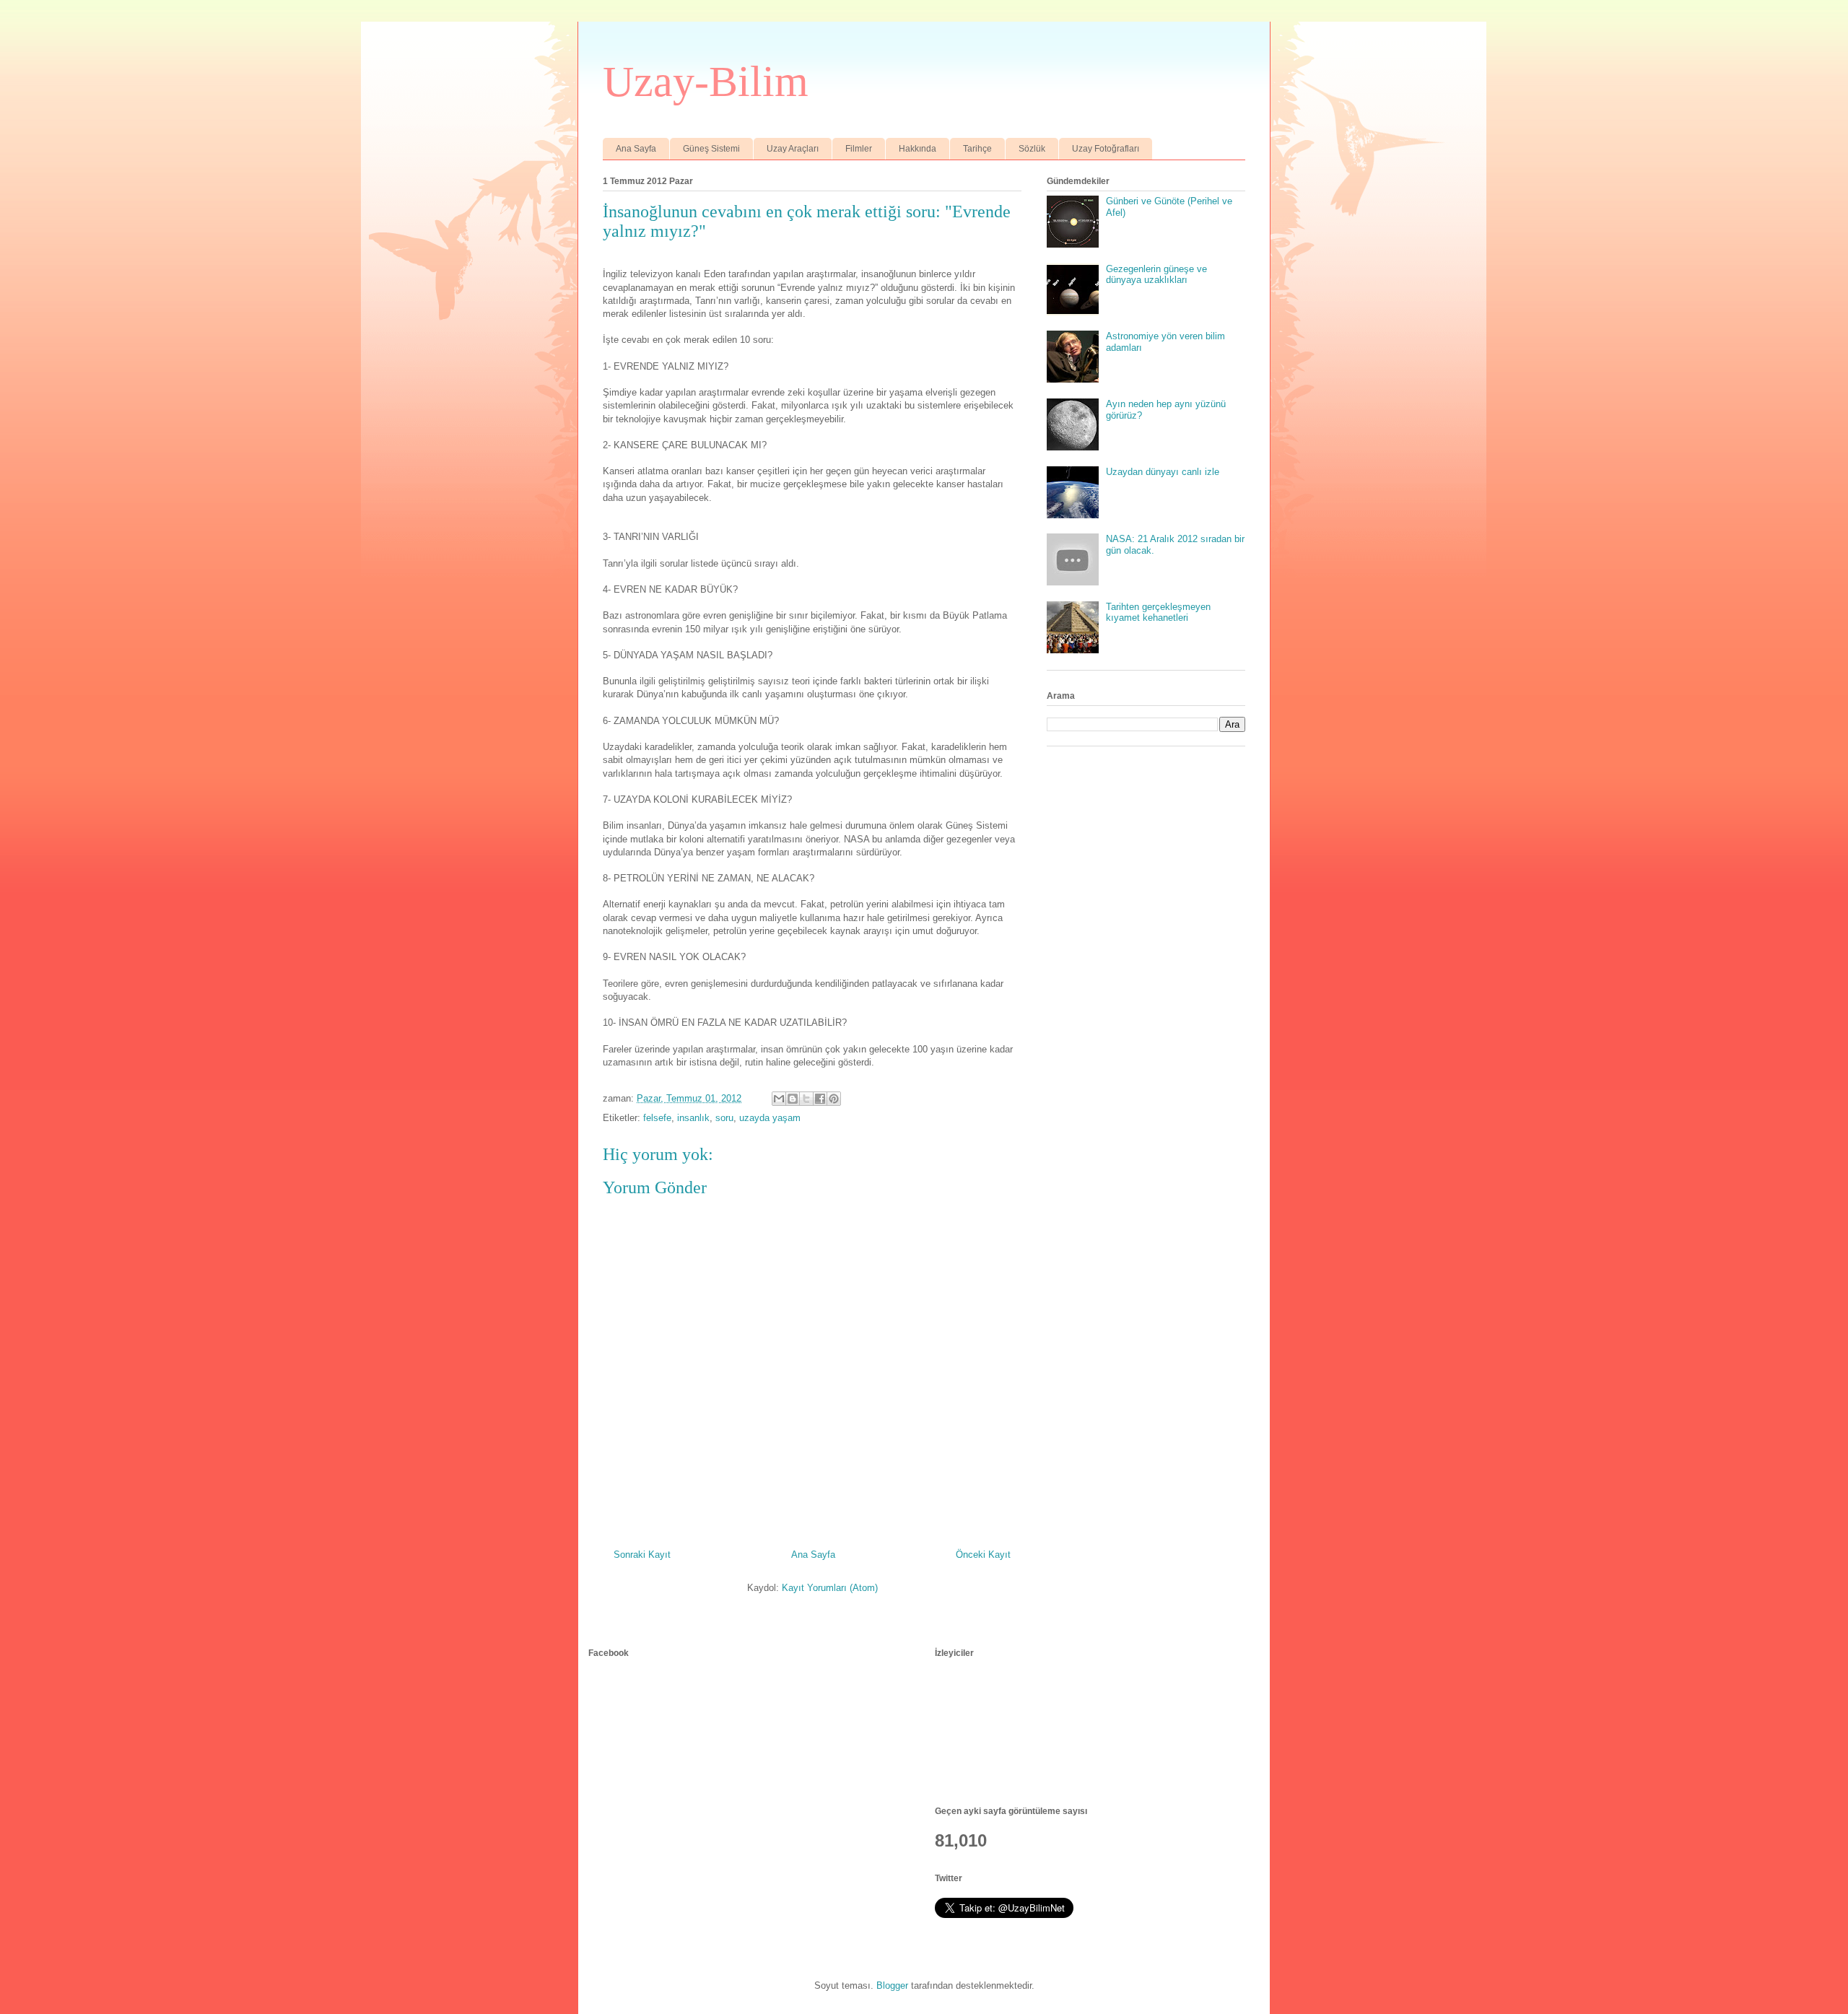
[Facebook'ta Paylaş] (820, 1099)
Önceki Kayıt (983, 1555)
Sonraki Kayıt (642, 1555)
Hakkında (918, 149)
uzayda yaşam (770, 1118)
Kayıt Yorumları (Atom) (830, 1588)
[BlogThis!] (793, 1099)
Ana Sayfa (636, 149)
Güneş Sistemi (711, 149)
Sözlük (1032, 149)
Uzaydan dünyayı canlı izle (1163, 472)
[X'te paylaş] (806, 1099)
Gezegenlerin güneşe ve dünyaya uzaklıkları (1156, 275)
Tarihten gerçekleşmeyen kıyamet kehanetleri (1158, 613)
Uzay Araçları (793, 149)
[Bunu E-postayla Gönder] (779, 1099)
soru (724, 1118)
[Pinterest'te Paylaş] (834, 1099)
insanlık (693, 1118)
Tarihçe (977, 149)
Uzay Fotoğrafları (1106, 149)
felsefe (657, 1118)
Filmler (859, 149)
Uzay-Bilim (706, 82)
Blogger (892, 1985)
